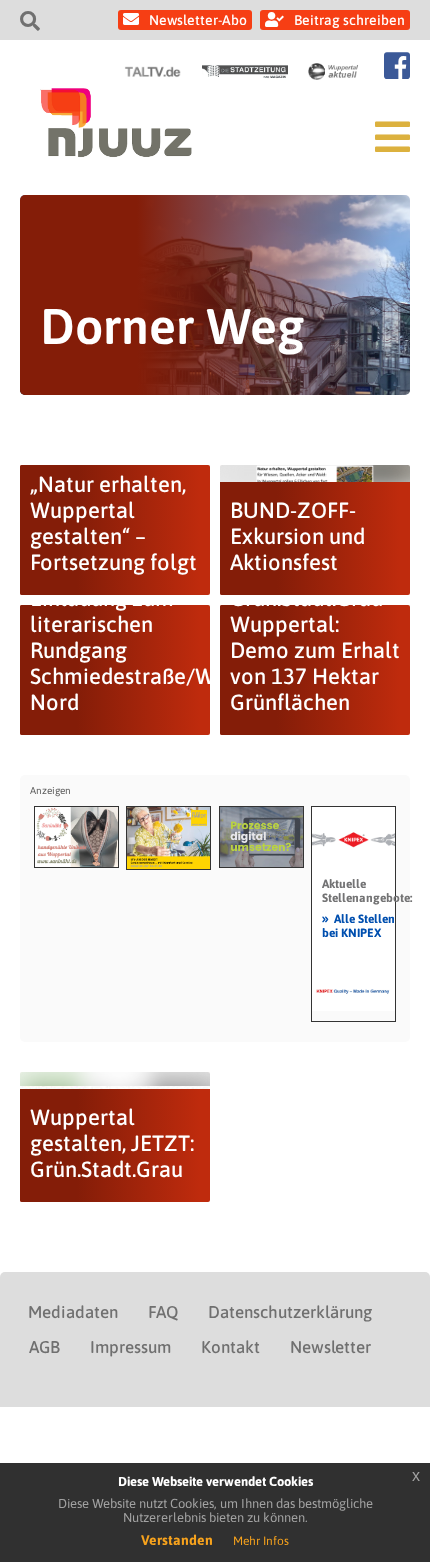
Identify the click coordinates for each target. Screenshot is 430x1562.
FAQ (163, 1312)
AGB (44, 1347)
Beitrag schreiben (349, 20)
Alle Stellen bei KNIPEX (358, 925)
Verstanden (177, 1540)
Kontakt (230, 1347)
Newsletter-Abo (198, 20)
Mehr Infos (261, 1541)
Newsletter (330, 1347)
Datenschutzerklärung (290, 1312)
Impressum (130, 1347)
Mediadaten (73, 1312)
